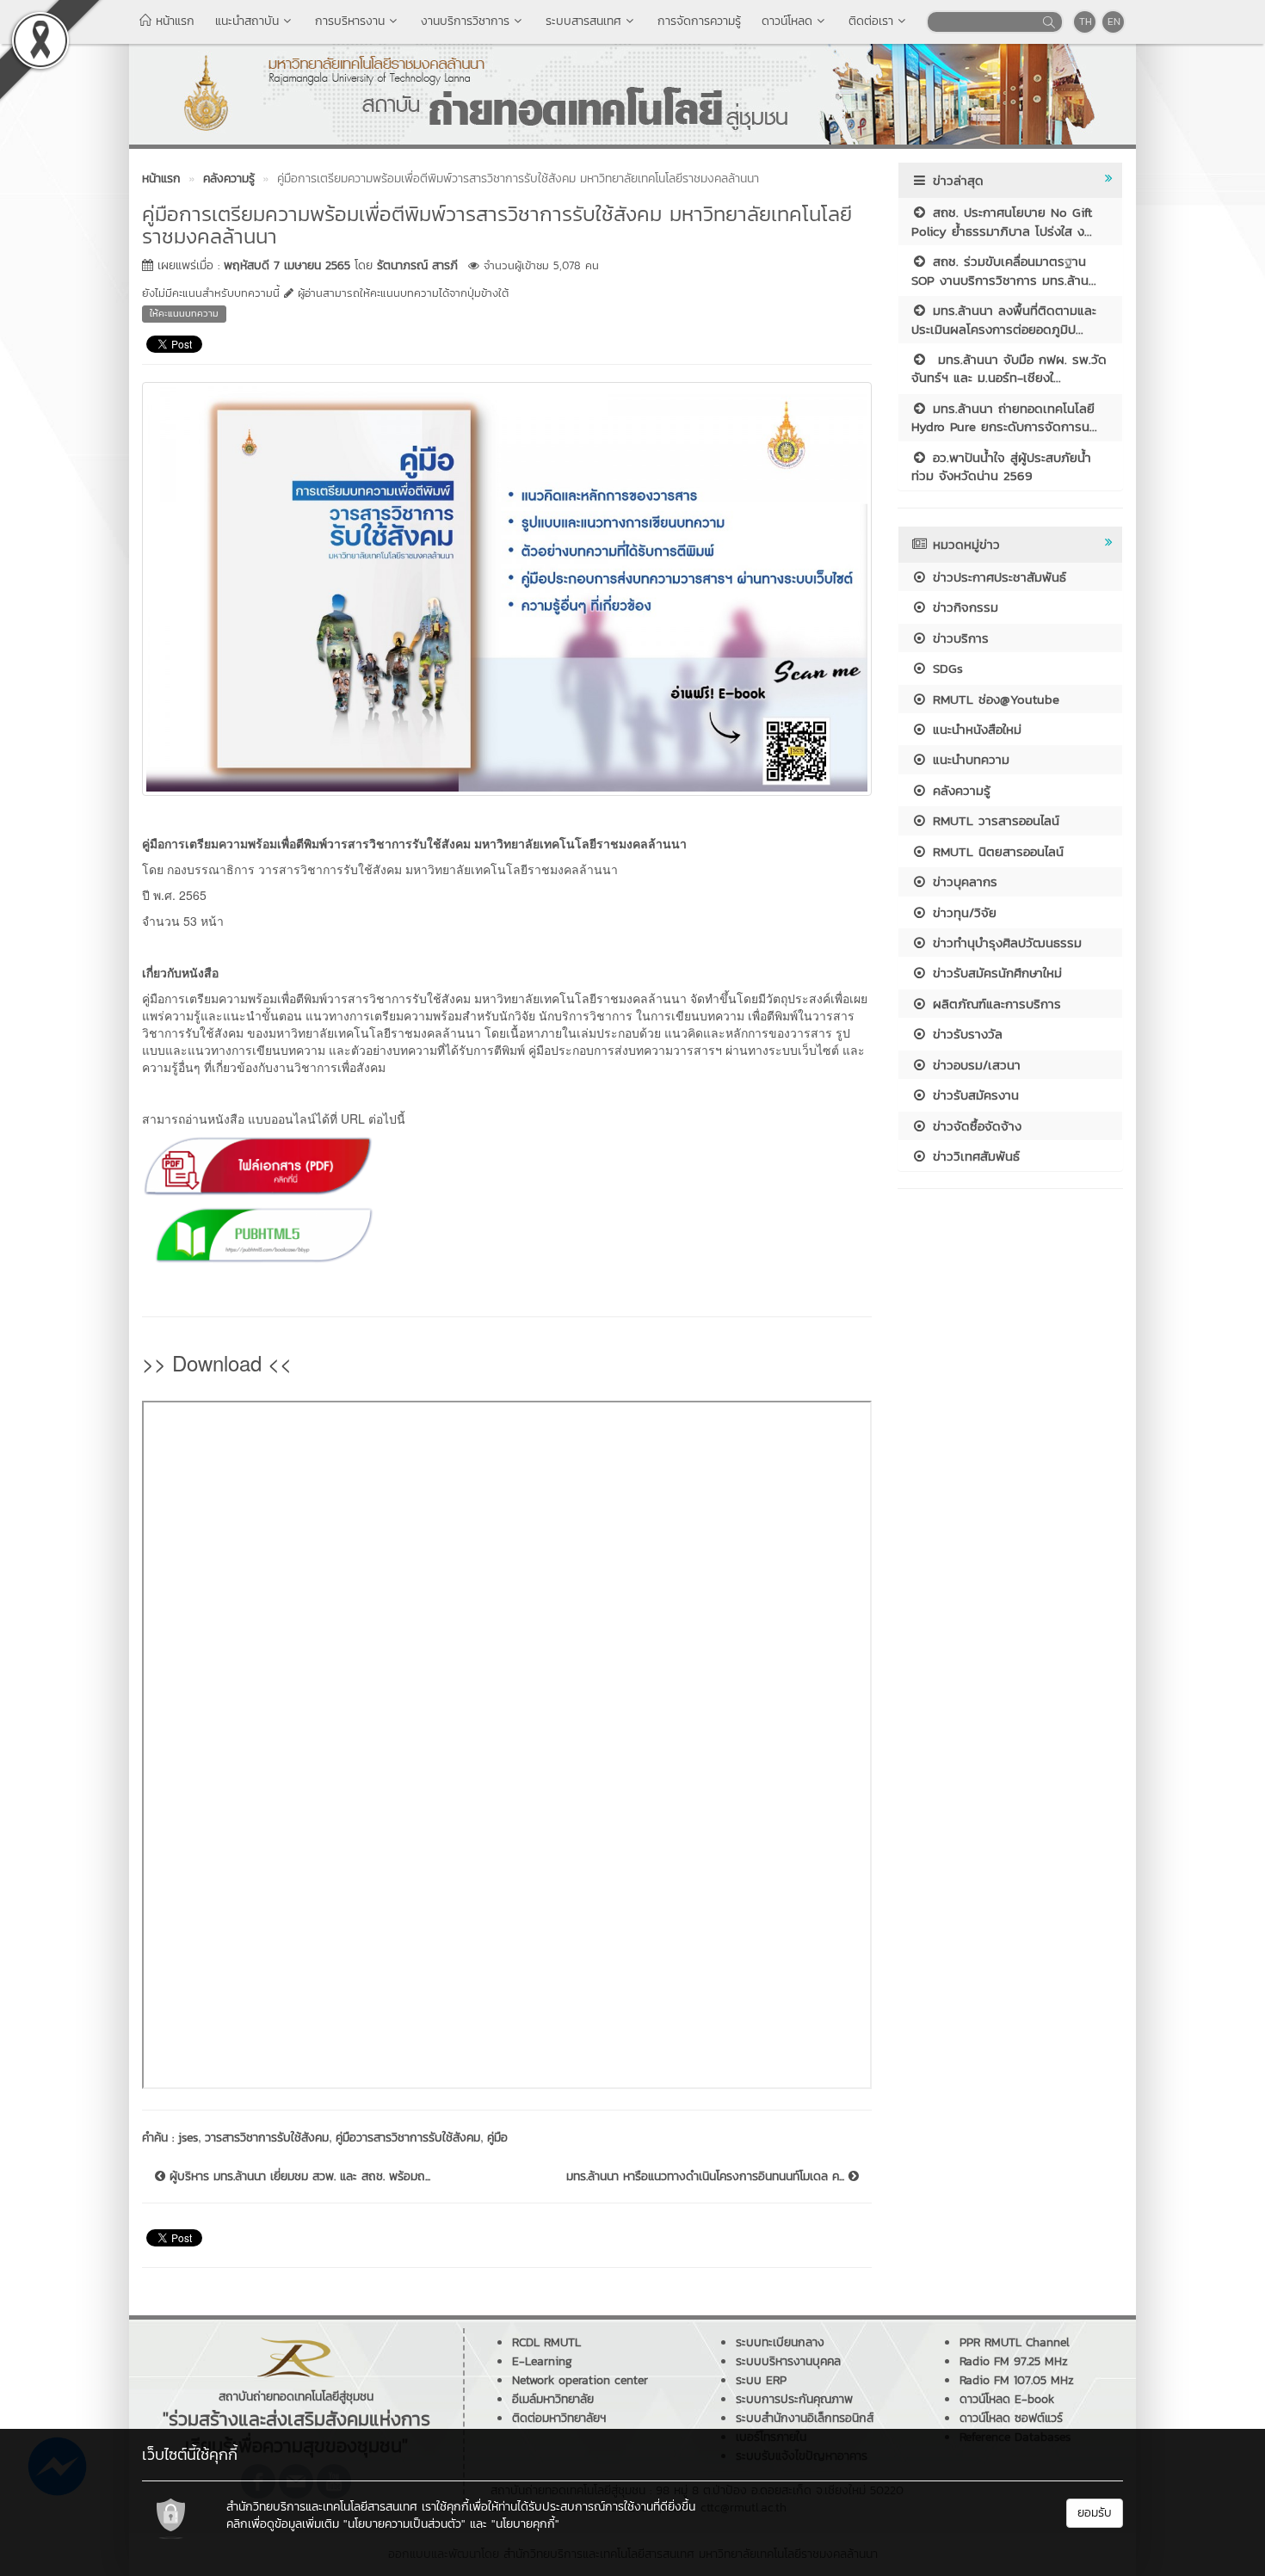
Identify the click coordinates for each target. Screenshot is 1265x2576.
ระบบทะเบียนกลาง (780, 2342)
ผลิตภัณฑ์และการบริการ (994, 1004)
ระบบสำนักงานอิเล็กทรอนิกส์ (805, 2418)
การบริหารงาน (350, 21)
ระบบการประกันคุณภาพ (794, 2399)
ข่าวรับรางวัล (965, 1034)
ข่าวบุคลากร (963, 881)
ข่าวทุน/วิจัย (962, 912)
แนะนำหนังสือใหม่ (975, 729)
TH (1086, 22)
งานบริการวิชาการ (465, 21)
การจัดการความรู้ (699, 21)
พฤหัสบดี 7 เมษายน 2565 (287, 265)
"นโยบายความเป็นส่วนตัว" (404, 2524)
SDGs (945, 668)
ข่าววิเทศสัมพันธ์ (974, 1156)
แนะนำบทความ (969, 759)
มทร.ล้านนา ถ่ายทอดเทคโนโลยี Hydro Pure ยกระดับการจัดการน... (1004, 417)
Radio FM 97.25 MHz (1014, 2361)
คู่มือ (497, 2138)
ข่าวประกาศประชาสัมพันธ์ (997, 577)
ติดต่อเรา (871, 21)
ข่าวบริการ (958, 638)
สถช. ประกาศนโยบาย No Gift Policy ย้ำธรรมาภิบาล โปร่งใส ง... (1002, 221)
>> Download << (217, 1362)
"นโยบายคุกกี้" (525, 2524)
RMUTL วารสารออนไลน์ (993, 820)
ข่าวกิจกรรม (963, 607)
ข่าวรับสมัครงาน (973, 1095)
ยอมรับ (1095, 2513)
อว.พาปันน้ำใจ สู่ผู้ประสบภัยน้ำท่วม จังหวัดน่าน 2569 (1001, 466)
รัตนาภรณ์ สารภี (417, 265)
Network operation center (580, 2380)
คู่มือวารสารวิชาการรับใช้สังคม (408, 2138)
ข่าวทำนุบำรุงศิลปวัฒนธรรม (1005, 943)
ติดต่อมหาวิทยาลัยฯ (559, 2418)
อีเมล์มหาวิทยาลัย (553, 2399)
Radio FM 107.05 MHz (1017, 2380)
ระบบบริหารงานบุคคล (788, 2361)
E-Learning (542, 2361)
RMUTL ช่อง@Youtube (993, 699)
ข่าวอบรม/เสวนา (974, 1065)
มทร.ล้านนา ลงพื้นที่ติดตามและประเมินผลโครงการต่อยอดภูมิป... (1004, 319)
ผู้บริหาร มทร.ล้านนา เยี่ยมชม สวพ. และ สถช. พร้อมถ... (298, 2177)
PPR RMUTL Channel (1015, 2342)
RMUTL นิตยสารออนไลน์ (996, 851)
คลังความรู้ (959, 790)
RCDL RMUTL (546, 2342)
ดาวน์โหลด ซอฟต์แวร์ (1011, 2418)
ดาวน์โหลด (787, 21)
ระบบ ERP (761, 2380)
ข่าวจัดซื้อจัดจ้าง (975, 1126)
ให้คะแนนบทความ (184, 313)
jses (188, 2138)
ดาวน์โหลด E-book (1007, 2399)
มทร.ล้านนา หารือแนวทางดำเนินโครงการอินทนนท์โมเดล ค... (707, 2177)
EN (1114, 22)
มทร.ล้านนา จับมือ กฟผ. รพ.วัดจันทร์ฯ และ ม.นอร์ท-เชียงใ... (1009, 368)
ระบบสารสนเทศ (583, 21)
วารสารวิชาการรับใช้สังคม (267, 2138)
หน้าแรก (173, 21)
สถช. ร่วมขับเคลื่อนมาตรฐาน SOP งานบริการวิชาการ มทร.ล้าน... (1004, 270)
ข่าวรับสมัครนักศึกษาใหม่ (995, 973)
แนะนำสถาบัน (247, 21)
